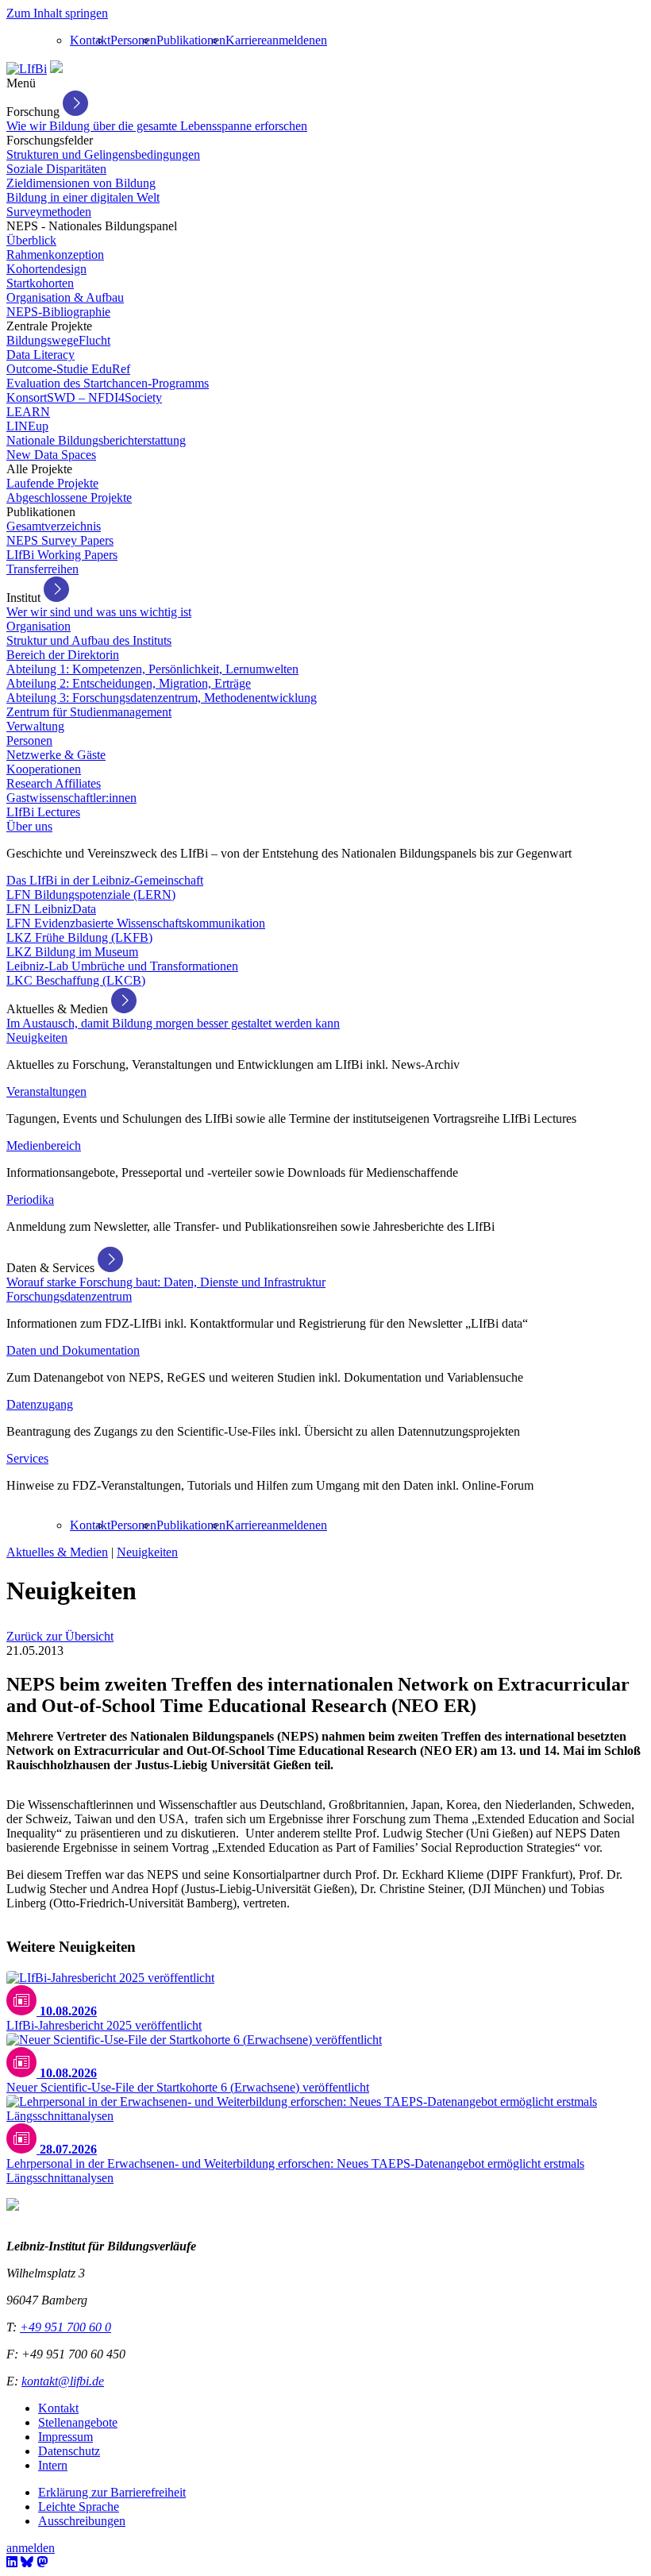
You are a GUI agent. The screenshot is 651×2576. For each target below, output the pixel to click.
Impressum (65, 2437)
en (321, 40)
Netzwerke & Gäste (56, 755)
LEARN (28, 412)
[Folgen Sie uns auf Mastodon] (42, 2562)
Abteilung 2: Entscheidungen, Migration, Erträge (129, 683)
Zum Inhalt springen (57, 13)
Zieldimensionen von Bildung (81, 183)
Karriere (246, 40)
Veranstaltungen (46, 1091)
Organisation (39, 626)
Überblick (31, 240)
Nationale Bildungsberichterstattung (96, 440)
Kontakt (90, 40)
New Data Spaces (51, 455)
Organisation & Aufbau (65, 297)
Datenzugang (40, 1404)
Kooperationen (44, 769)
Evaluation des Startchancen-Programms (108, 383)
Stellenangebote (78, 2422)
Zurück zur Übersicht (60, 1636)
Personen (133, 40)
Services (27, 1458)
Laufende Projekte (52, 483)
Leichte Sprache (79, 2507)
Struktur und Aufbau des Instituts (89, 640)
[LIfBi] (27, 69)
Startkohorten (40, 283)
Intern (53, 2465)
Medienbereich (44, 1145)
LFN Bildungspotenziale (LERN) (91, 895)
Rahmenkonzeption (55, 255)
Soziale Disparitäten (56, 169)
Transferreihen (42, 569)
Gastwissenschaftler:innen (71, 798)
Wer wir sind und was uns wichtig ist (99, 612)
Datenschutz (69, 2451)
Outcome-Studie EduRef (68, 369)
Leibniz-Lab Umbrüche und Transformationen (122, 966)
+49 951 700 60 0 (65, 2327)
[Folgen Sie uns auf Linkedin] (12, 2562)
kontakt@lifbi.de (63, 2381)
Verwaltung (35, 726)
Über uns (29, 826)
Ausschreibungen (82, 2521)
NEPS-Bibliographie (58, 312)
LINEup (27, 426)
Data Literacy (40, 355)
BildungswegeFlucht (58, 340)
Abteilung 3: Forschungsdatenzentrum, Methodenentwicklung (162, 698)
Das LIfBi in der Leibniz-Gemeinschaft (105, 880)
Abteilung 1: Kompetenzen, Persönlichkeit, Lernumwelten (152, 669)
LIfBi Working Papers (62, 555)
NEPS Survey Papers (60, 540)
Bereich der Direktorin (63, 655)
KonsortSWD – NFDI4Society (84, 397)
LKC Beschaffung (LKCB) (76, 980)
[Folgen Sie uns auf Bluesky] (27, 2562)
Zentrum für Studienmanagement (89, 712)
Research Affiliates (54, 783)
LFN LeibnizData (51, 909)
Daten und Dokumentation (73, 1350)
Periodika (30, 1199)
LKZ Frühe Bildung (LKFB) (79, 937)
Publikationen (191, 40)
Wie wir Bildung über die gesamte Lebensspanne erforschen (157, 126)
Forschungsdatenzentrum (69, 1296)
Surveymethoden (49, 212)
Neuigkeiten (37, 1037)
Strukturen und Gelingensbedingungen (103, 154)
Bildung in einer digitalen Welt (83, 197)
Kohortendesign (46, 269)
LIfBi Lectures (43, 812)
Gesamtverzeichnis (54, 526)
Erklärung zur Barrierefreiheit (112, 2492)
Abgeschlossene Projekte (69, 497)
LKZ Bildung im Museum (72, 952)
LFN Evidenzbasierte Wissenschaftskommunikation (136, 923)
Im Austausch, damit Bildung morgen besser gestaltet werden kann (173, 1023)
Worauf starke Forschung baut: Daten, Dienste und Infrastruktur (166, 1282)
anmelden (291, 40)
